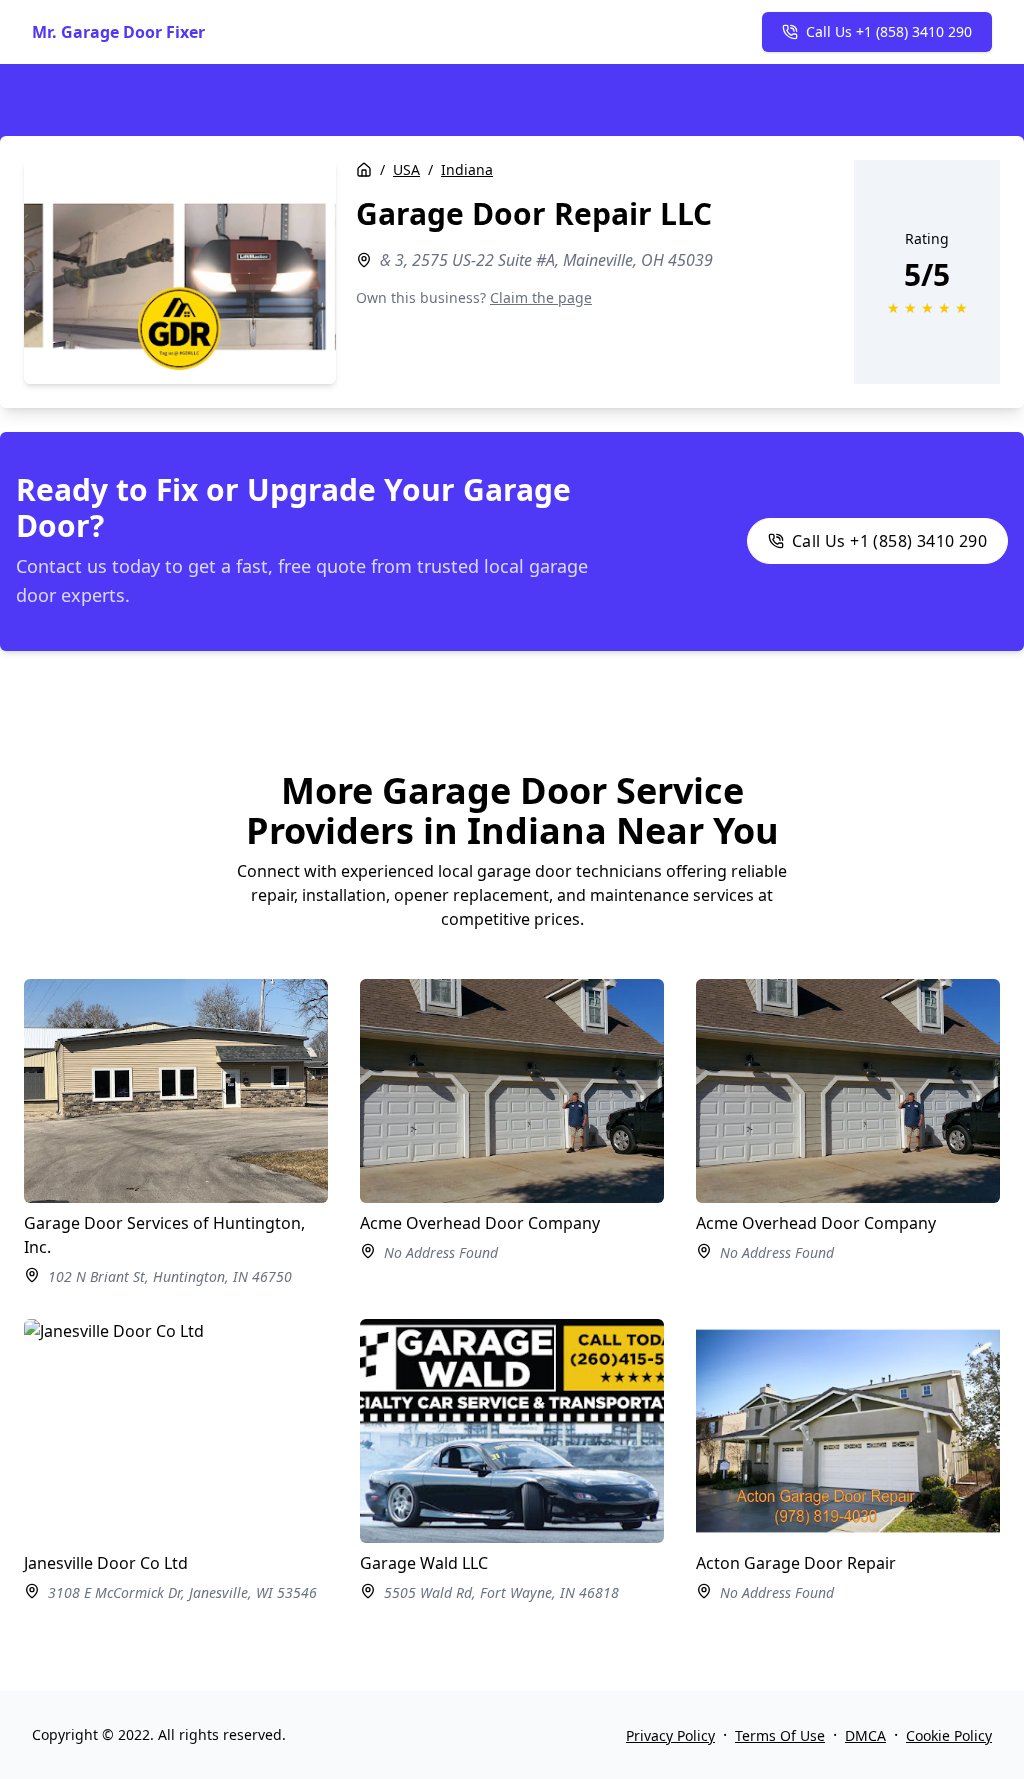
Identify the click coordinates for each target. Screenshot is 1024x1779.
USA (406, 169)
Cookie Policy (949, 1735)
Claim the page (541, 297)
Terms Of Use (780, 1735)
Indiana (467, 169)
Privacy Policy (670, 1735)
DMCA (865, 1735)
